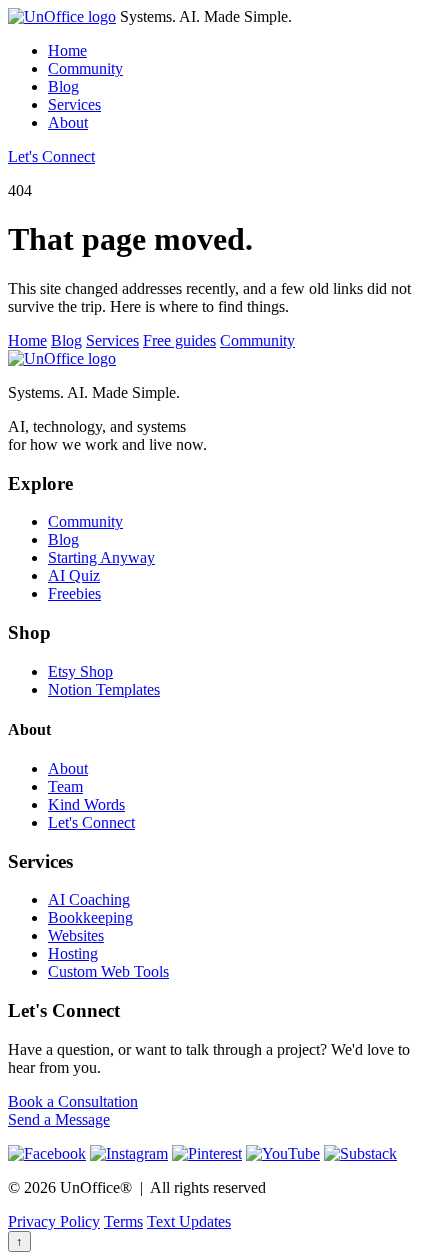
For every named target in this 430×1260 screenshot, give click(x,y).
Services (74, 104)
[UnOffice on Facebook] (47, 1153)
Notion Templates (104, 689)
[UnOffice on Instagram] (129, 1153)
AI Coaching (89, 899)
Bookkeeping (90, 917)
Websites (76, 935)
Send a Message (59, 1119)
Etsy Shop (80, 671)
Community (85, 68)
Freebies (74, 593)
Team (65, 786)
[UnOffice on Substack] (360, 1153)
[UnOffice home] (62, 16)
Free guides (179, 340)
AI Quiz (74, 575)
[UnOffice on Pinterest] (207, 1153)
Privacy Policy (54, 1221)
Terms (123, 1221)
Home (67, 50)
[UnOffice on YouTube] (283, 1153)
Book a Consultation (73, 1101)
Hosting (73, 953)
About (68, 122)
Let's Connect (51, 156)
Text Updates (189, 1221)
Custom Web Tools (108, 971)
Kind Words (86, 804)
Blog (63, 86)
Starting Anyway (101, 557)
